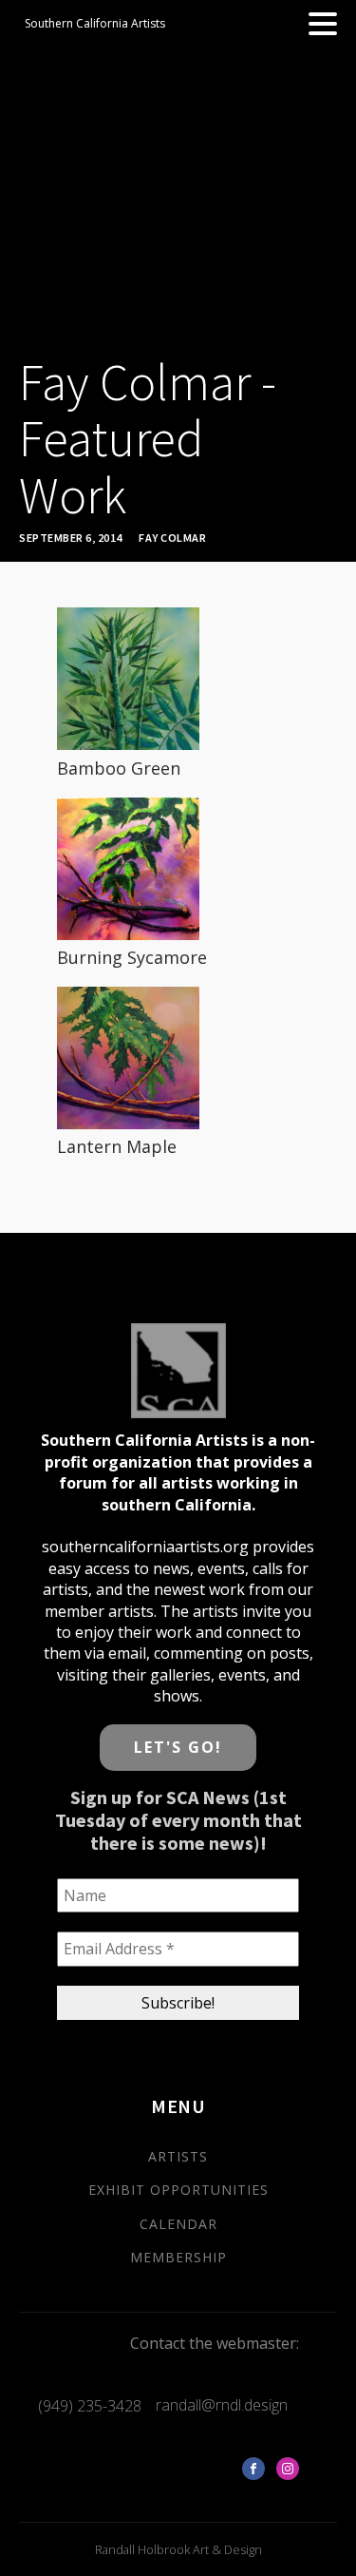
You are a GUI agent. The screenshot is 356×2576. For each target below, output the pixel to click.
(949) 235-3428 (90, 2406)
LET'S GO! (178, 1747)
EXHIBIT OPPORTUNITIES (178, 2190)
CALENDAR (178, 2224)
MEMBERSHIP (178, 2257)
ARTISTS (178, 2156)
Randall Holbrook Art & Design (178, 2549)
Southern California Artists (95, 23)
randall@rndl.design (222, 2405)
